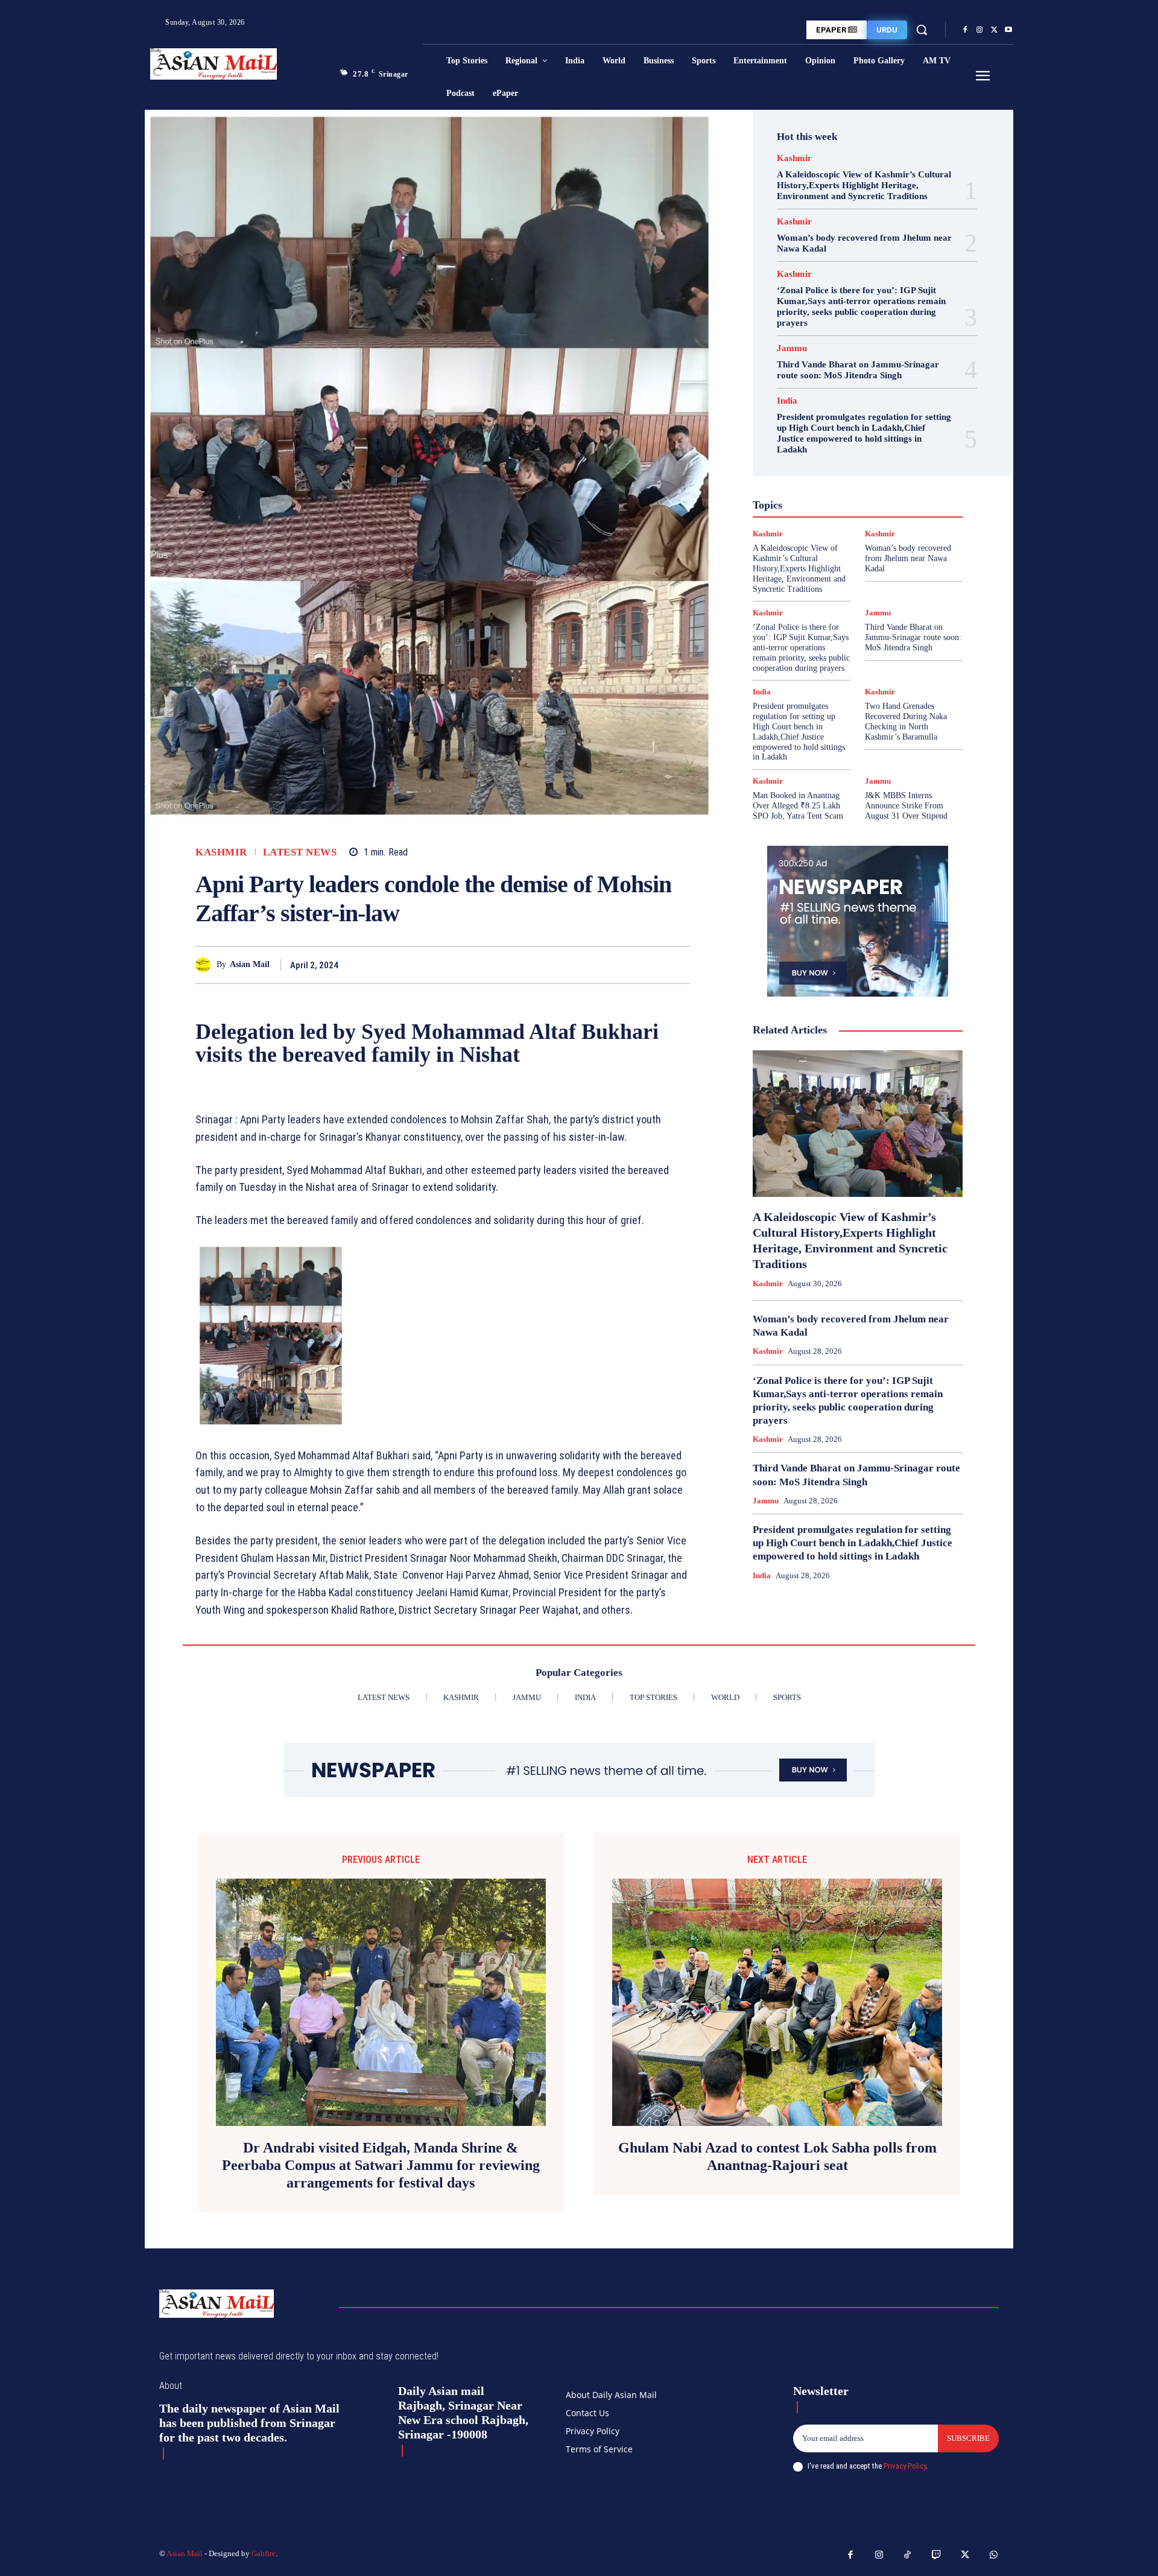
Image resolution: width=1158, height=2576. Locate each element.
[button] (922, 30)
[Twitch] (937, 2555)
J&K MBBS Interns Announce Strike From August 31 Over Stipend (906, 806)
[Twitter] (994, 30)
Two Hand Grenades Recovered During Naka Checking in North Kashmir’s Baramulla (906, 721)
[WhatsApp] (678, 965)
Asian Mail (250, 964)
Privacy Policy (905, 2466)
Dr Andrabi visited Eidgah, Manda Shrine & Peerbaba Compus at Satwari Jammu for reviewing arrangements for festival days (381, 2165)
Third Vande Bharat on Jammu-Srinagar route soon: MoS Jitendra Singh (858, 370)
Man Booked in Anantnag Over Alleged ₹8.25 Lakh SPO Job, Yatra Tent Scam (798, 806)
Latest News (300, 852)
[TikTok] (908, 2555)
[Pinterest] (650, 965)
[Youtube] (1008, 30)
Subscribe (968, 2438)
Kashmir (221, 852)
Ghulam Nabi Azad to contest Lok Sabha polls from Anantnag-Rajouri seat (777, 2156)
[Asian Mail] (206, 965)
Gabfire (264, 2553)
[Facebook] (965, 30)
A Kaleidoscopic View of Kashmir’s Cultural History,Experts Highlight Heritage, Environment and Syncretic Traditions (864, 185)
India (787, 401)
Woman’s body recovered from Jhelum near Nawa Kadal (908, 558)
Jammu (792, 348)
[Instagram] (979, 30)
